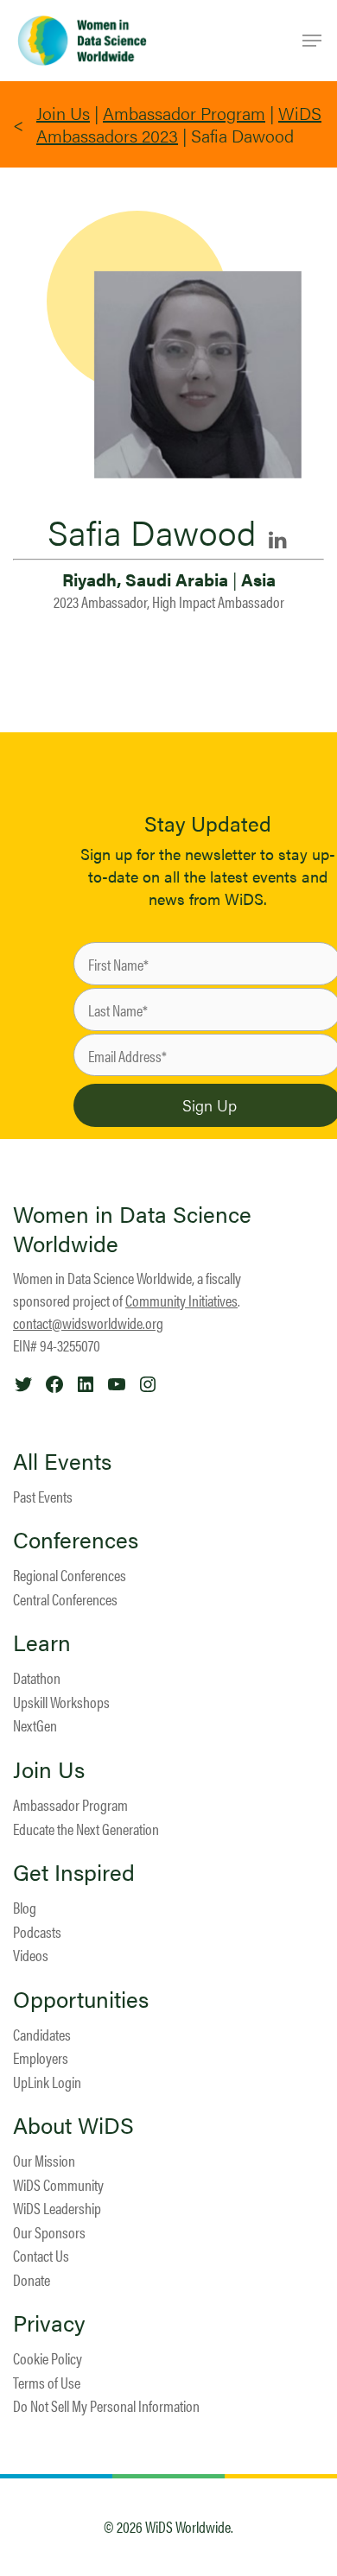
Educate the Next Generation (86, 1829)
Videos (31, 1955)
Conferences (76, 1540)
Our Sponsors (49, 2232)
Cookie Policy (48, 2358)
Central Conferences (65, 1599)
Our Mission (44, 2160)
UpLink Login (47, 2082)
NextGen (35, 1725)
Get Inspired (74, 1872)
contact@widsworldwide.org (88, 1323)
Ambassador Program (184, 113)
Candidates (42, 2034)
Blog (25, 1907)
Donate (32, 2279)
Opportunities (81, 1999)
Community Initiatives (181, 1300)
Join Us (63, 113)
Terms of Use (47, 2382)
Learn (42, 1642)
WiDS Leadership (57, 2208)
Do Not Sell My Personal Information (106, 2405)
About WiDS (73, 2125)
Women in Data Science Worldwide (132, 1228)
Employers (41, 2057)
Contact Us (41, 2255)
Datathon (37, 1677)
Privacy (49, 2323)
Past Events (43, 1496)
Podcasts (37, 1931)
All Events (62, 1461)
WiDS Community (58, 2184)
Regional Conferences (70, 1575)
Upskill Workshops (61, 1702)
